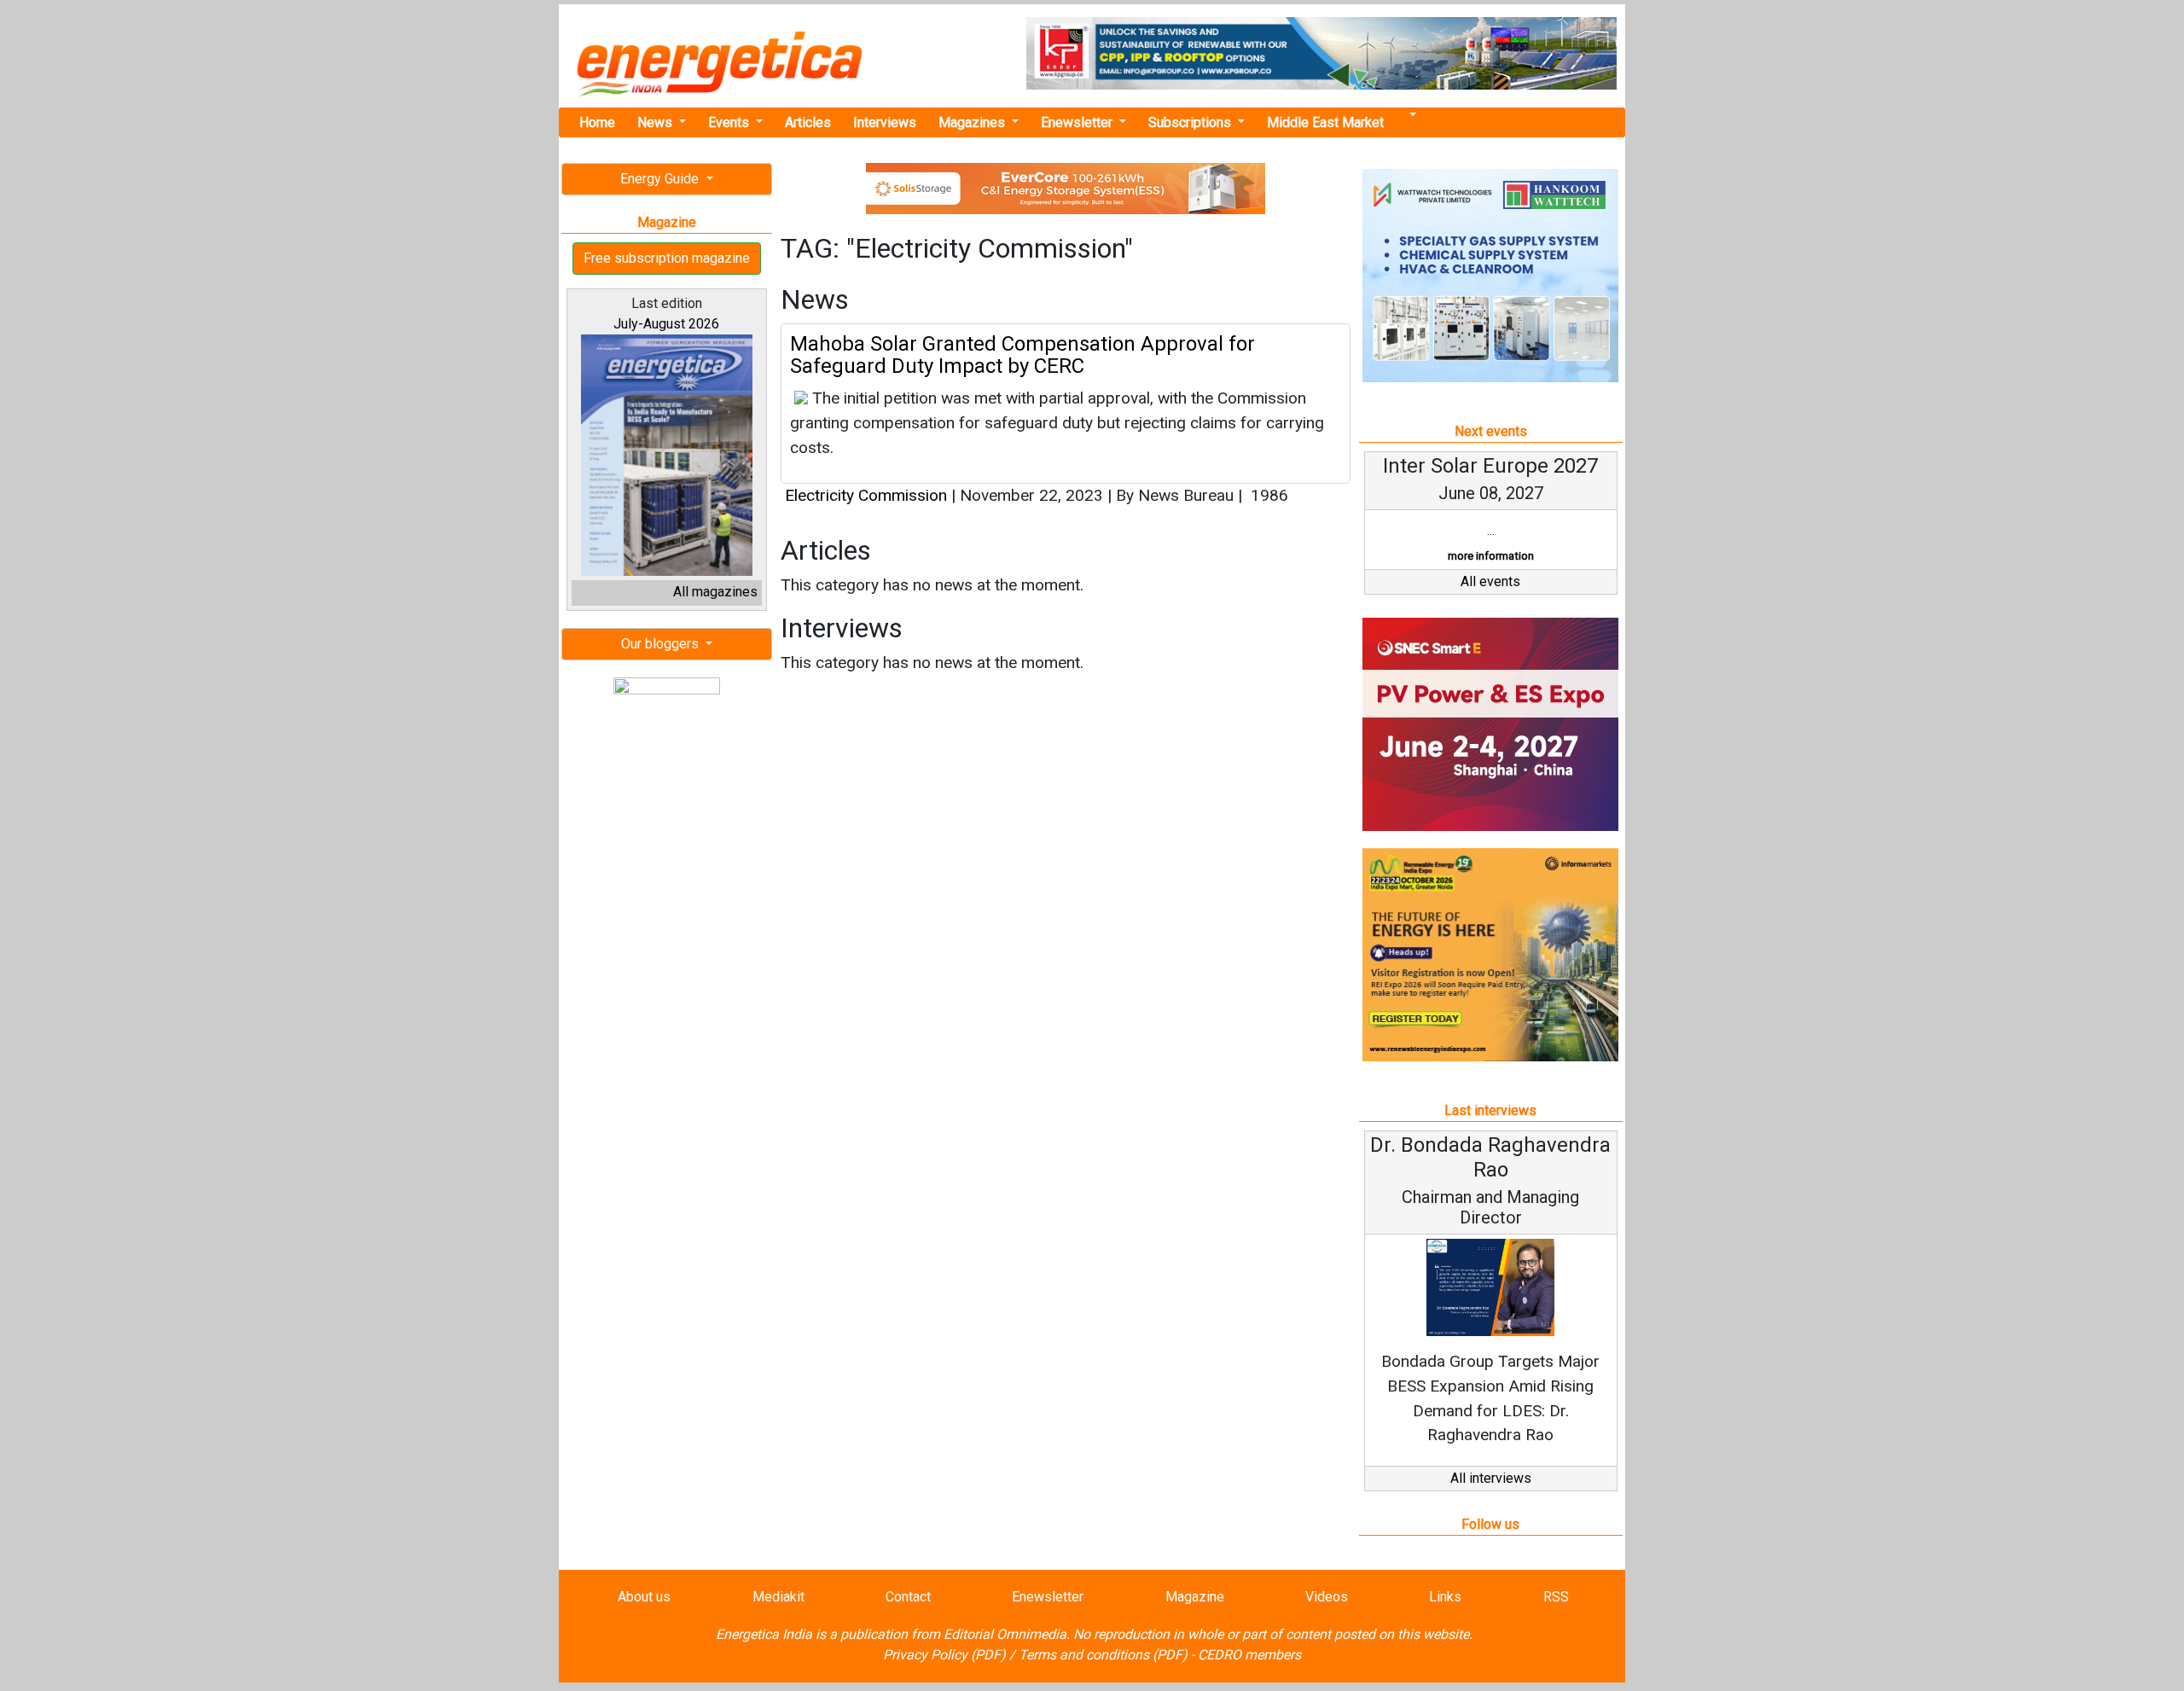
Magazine (1195, 1597)
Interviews (885, 122)
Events (730, 122)
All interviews (1491, 1478)
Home (597, 122)
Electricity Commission (866, 495)
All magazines (715, 592)
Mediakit (778, 1597)
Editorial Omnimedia (1005, 1634)
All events (1490, 581)
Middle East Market (1325, 122)
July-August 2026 (666, 324)
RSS (1556, 1597)
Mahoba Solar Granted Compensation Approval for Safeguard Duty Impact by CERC (1022, 355)
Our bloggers (662, 644)
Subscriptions (1191, 122)
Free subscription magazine (667, 258)
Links (1445, 1597)
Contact (908, 1597)
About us (644, 1597)
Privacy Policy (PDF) (944, 1655)
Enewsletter (1078, 122)
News (656, 122)
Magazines (973, 122)
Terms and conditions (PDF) (1103, 1655)
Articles (808, 122)
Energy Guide (661, 179)
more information (1491, 556)
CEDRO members (1249, 1655)
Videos (1327, 1597)
